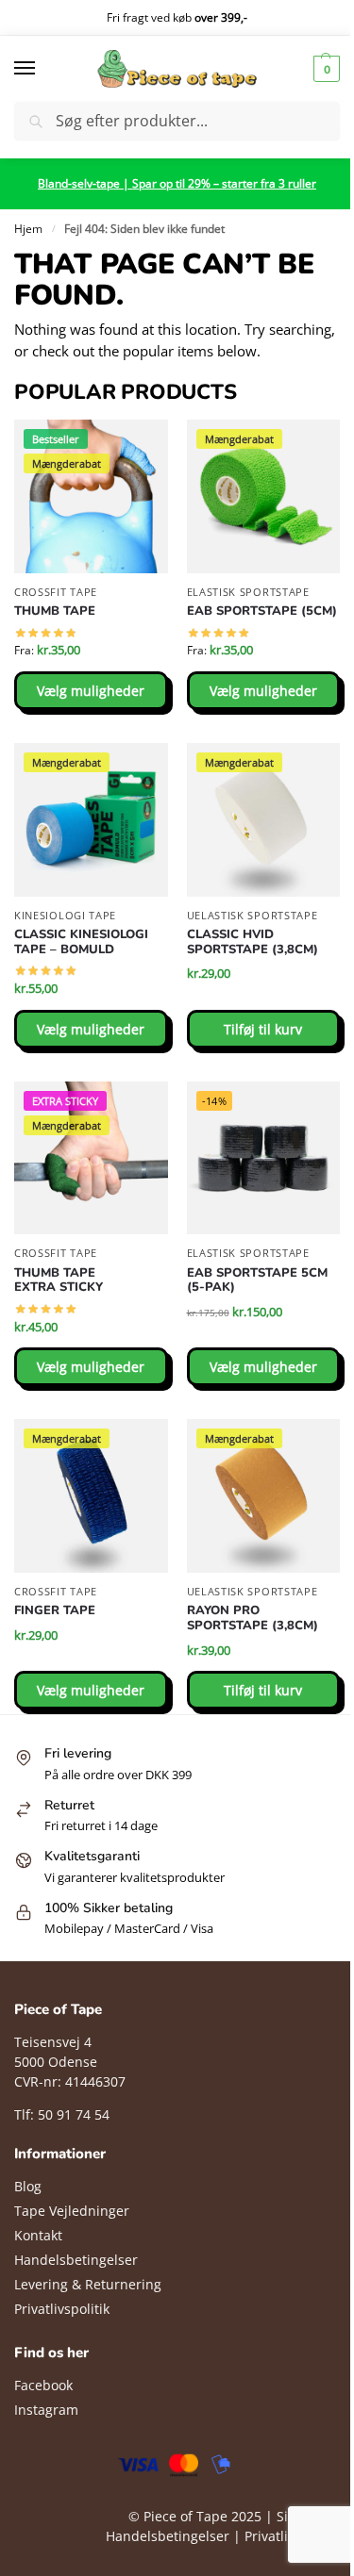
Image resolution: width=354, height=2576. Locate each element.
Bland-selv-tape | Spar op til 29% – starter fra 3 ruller (177, 183)
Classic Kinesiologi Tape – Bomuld (81, 942)
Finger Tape (55, 1611)
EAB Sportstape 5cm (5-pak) (257, 1281)
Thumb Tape (55, 612)
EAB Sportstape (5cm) (262, 612)
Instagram (46, 2410)
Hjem (28, 229)
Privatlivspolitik (62, 2309)
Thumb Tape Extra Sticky (59, 1281)
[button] (324, 69)
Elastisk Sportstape (248, 592)
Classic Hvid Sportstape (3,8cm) (253, 942)
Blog (28, 2186)
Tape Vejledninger (72, 2211)
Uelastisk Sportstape (253, 915)
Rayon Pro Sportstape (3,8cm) (253, 1618)
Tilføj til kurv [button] (263, 1029)
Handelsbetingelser (76, 2260)
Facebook (43, 2385)
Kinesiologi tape (65, 915)
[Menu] (42, 69)
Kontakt (38, 2235)
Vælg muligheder (91, 691)
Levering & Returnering (88, 2284)
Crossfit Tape (56, 592)
